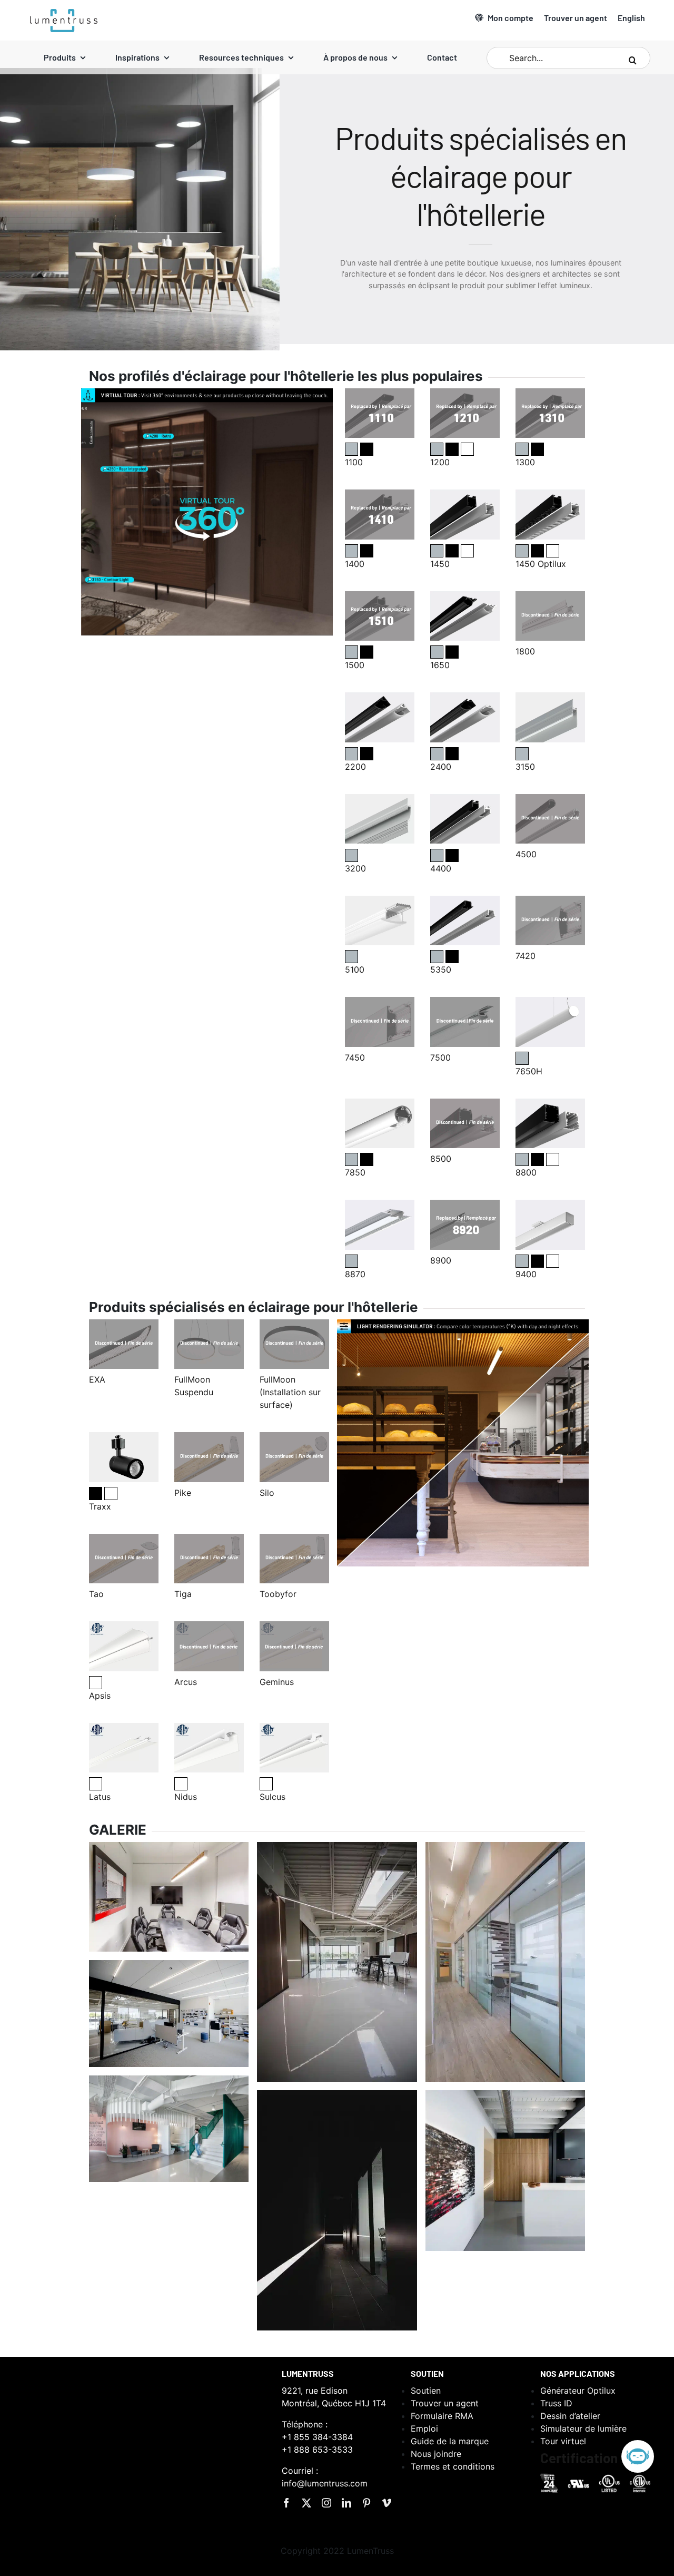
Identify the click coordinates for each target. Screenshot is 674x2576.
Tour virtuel (563, 2441)
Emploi (424, 2428)
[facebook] (286, 2503)
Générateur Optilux (578, 2391)
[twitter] (306, 2503)
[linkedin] (346, 2503)
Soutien (426, 2391)
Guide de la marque (450, 2441)
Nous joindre (436, 2454)
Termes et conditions (453, 2466)
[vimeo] (386, 2503)
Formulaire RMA (442, 2416)
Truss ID (556, 2403)
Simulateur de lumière (583, 2428)
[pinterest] (366, 2503)
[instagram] (326, 2503)
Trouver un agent (445, 2403)
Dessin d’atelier (570, 2416)
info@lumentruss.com (325, 2483)
